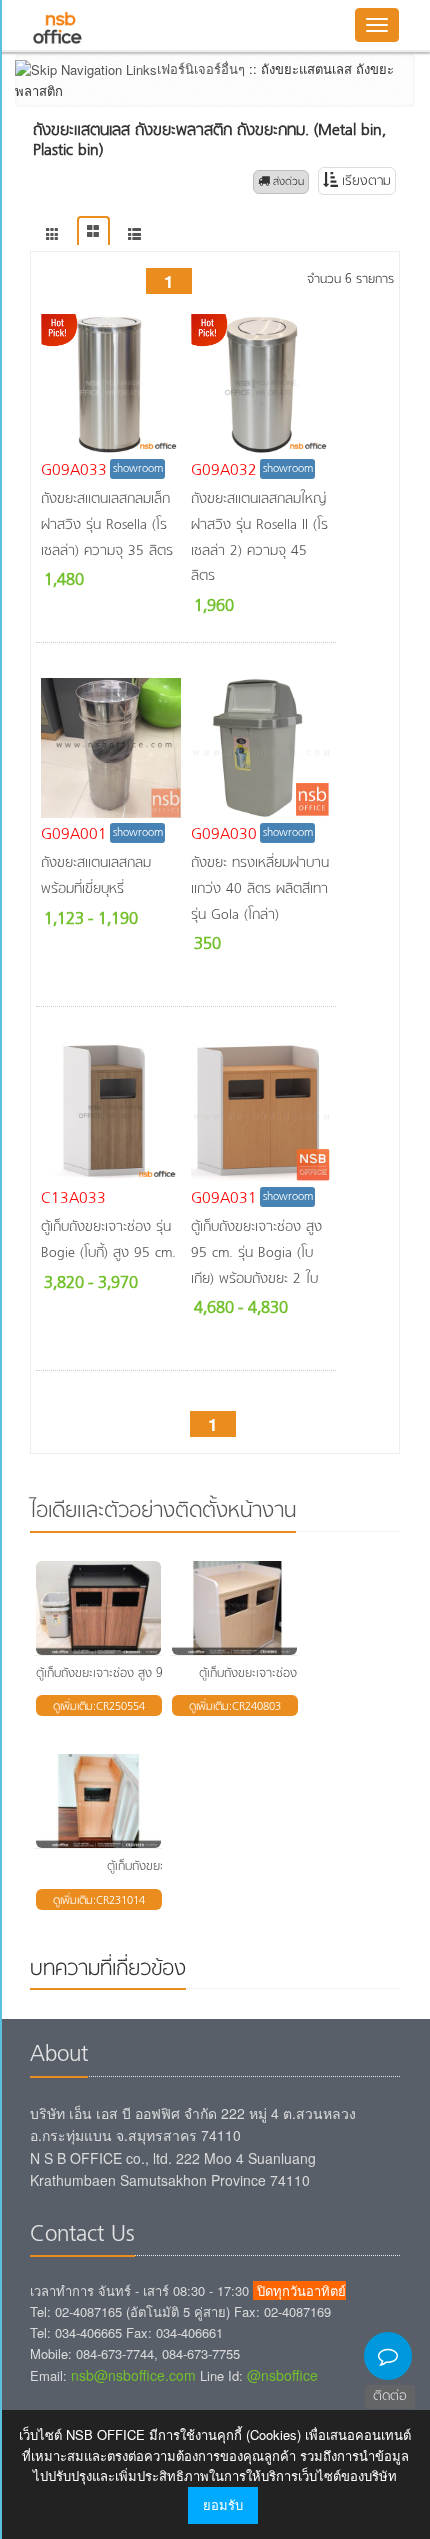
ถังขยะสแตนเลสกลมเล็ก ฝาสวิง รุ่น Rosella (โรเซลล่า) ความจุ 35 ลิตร (107, 525)
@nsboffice (282, 2375)
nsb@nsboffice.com (133, 2375)
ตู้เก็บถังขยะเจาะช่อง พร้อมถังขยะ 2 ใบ (292, 1674)
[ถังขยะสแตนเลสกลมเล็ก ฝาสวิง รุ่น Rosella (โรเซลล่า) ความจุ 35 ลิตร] (111, 384)
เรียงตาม (364, 181)
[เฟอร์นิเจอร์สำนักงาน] (52, 234)
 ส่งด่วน (281, 182)
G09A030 (224, 835)
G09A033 (74, 471)
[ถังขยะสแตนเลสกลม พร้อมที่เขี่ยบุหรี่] (111, 748)
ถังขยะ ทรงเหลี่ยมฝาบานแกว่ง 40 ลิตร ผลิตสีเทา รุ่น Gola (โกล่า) (260, 889)
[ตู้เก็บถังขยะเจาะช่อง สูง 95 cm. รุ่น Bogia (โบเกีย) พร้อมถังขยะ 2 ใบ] (261, 1112)
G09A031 (224, 1199)
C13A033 (73, 1199)
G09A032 (224, 471)
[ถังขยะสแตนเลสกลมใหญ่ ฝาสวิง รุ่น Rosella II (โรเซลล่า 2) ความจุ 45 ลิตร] (261, 384)
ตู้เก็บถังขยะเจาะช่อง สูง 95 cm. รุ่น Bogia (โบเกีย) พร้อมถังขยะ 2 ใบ (256, 1253)
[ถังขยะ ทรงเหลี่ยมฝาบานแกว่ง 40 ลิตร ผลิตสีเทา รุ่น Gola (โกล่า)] (261, 748)
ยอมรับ (223, 2504)
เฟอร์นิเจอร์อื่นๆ (201, 68)
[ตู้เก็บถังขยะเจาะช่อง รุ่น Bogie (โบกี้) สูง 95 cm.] (111, 1112)
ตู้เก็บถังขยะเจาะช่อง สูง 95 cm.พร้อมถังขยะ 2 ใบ (156, 1674)
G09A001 (74, 835)
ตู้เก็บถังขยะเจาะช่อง (156, 1867)
